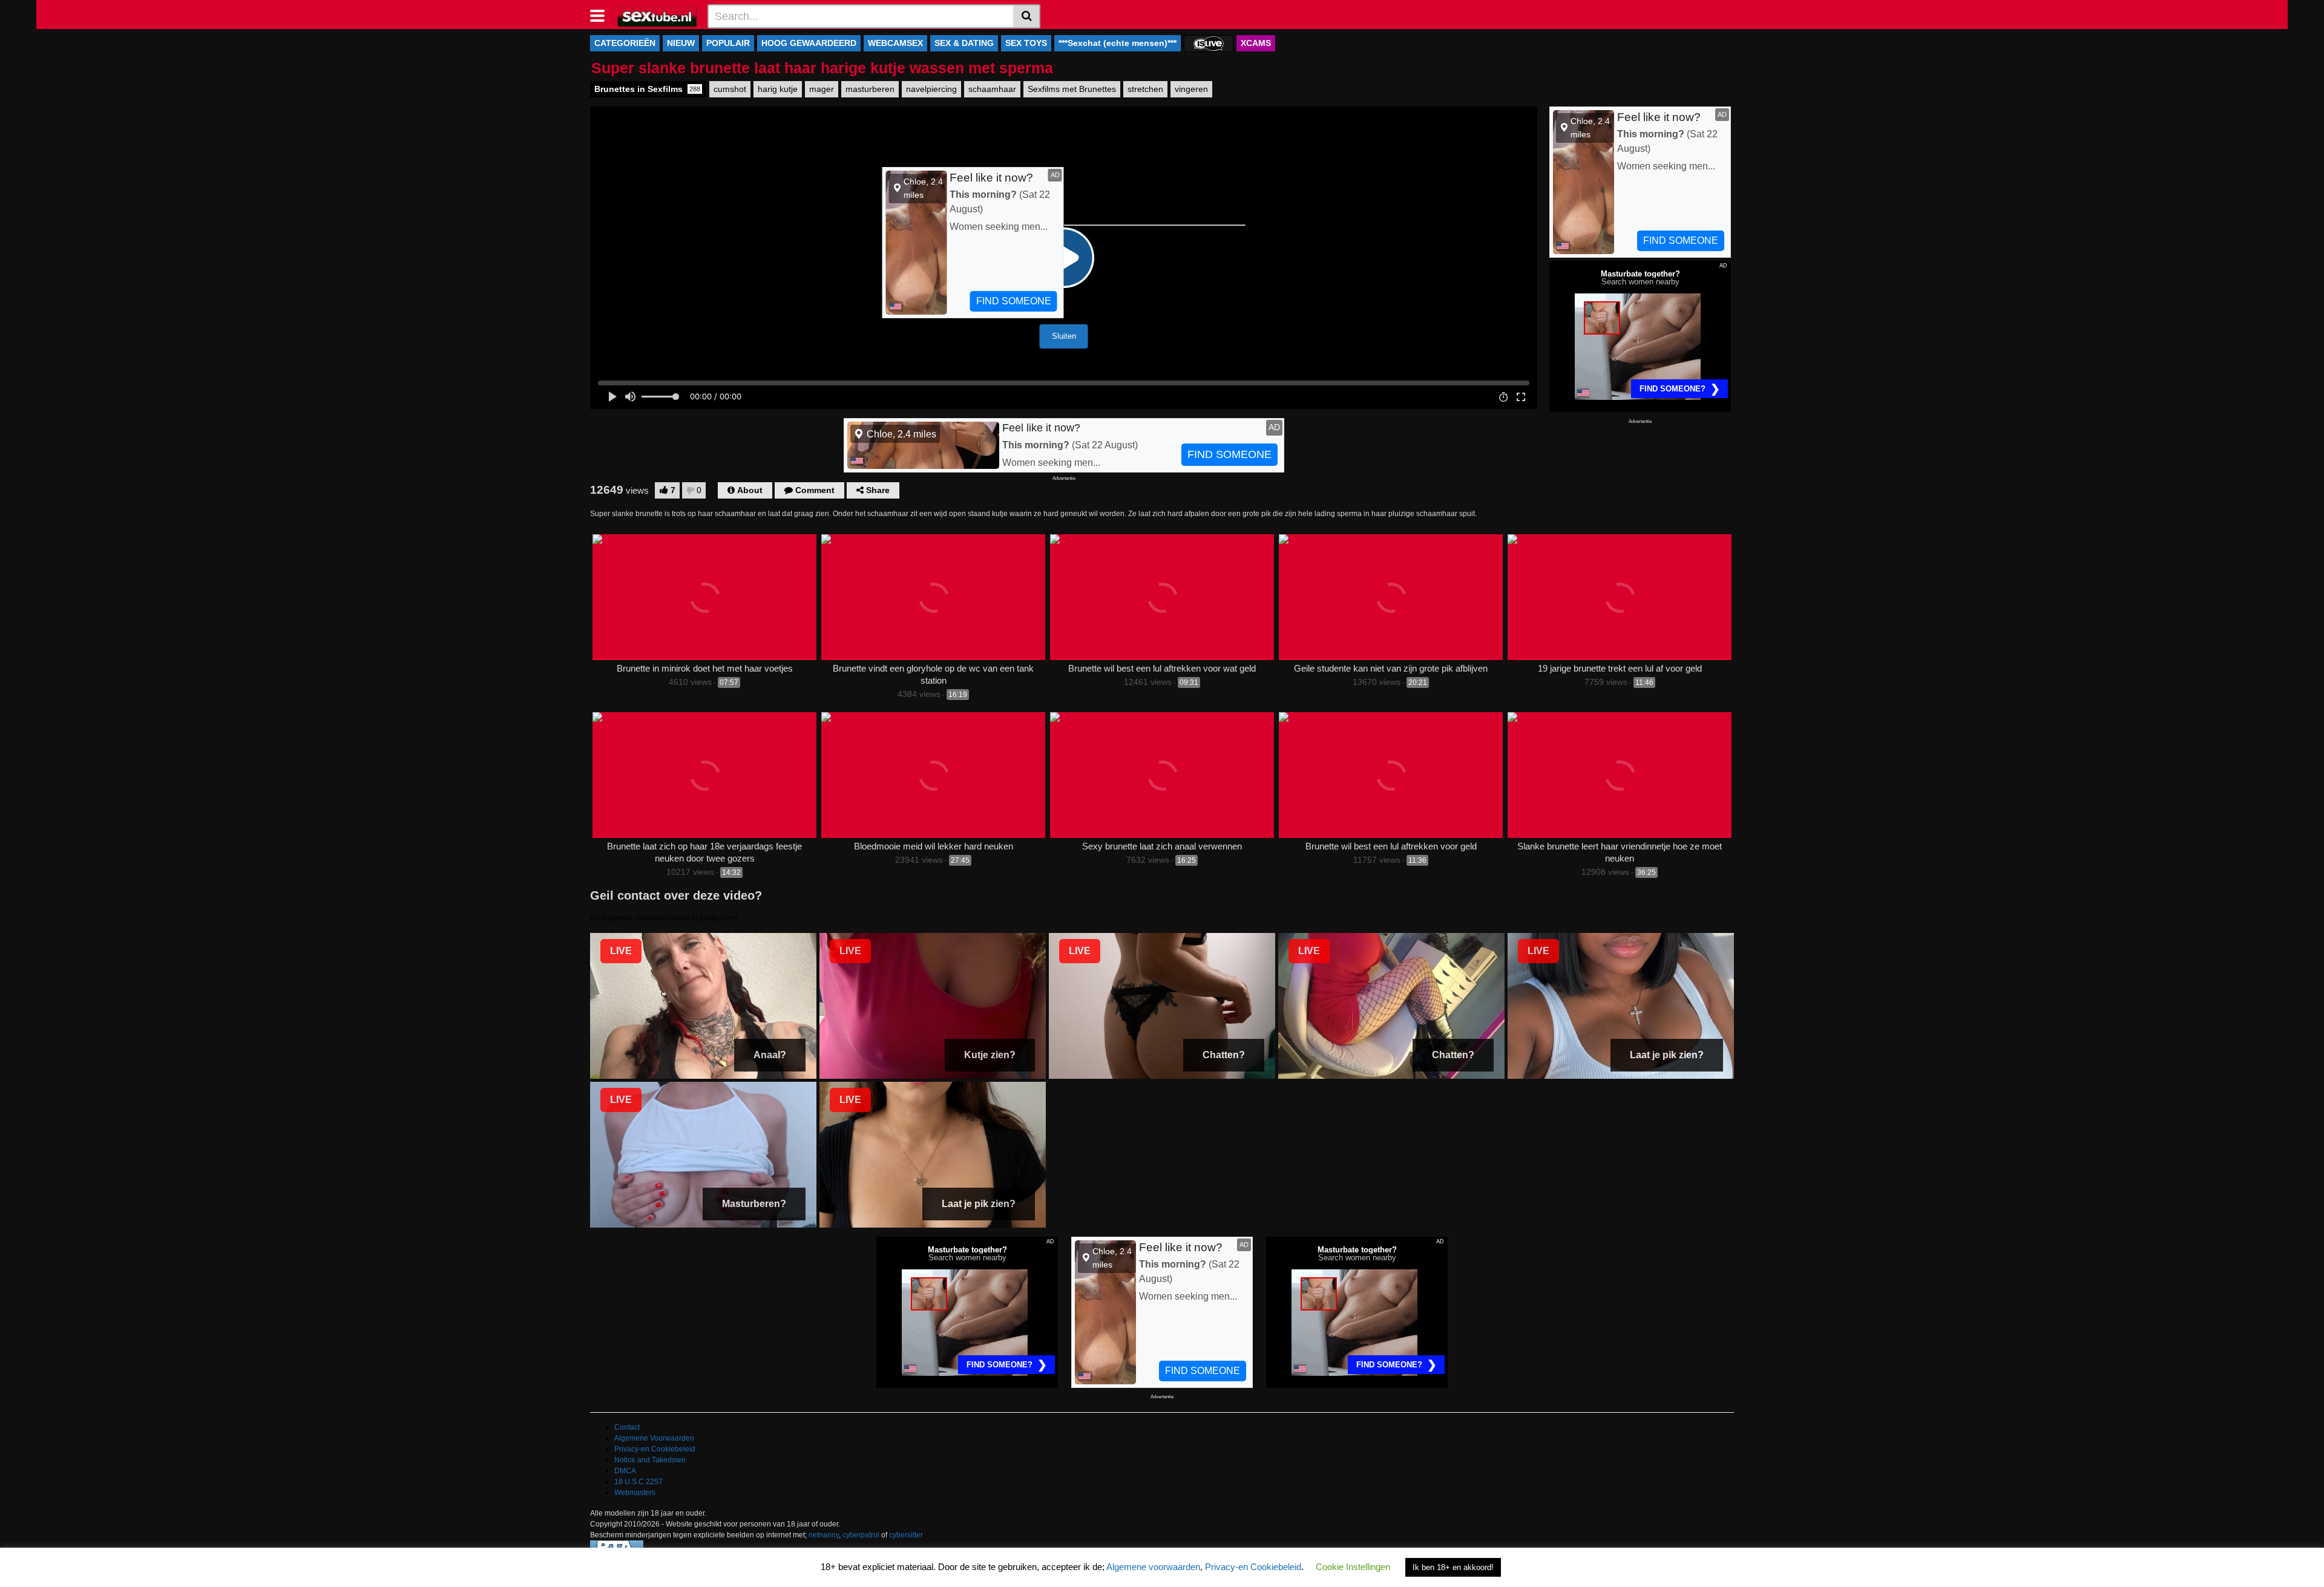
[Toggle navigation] (602, 15)
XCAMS (1256, 43)
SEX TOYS (1026, 43)
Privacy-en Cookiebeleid (655, 1449)
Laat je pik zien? (1667, 1055)
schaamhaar (992, 89)
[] (1027, 16)
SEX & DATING (964, 43)
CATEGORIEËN (625, 43)
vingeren (1191, 89)
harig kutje (778, 89)
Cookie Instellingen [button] (1353, 1567)
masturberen (870, 89)
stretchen (1145, 89)
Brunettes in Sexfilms (647, 89)
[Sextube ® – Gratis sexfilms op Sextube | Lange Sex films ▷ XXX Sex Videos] (658, 16)
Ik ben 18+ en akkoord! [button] (1453, 1567)
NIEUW (681, 43)
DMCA (625, 1471)
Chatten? (1224, 1055)
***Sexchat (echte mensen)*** (1118, 43)
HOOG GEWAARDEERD (809, 43)
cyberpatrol (861, 1535)
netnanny (824, 1535)
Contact (627, 1427)
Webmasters (635, 1493)
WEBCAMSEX (895, 43)
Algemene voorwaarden (1153, 1567)
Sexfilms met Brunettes (1072, 89)
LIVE (621, 951)
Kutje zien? (990, 1055)
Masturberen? (754, 1204)
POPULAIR (728, 43)
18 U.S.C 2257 (638, 1482)
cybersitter (906, 1535)
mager (822, 89)
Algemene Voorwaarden (654, 1438)
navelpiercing (931, 89)
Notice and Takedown (650, 1460)
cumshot (730, 89)
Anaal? (770, 1055)
